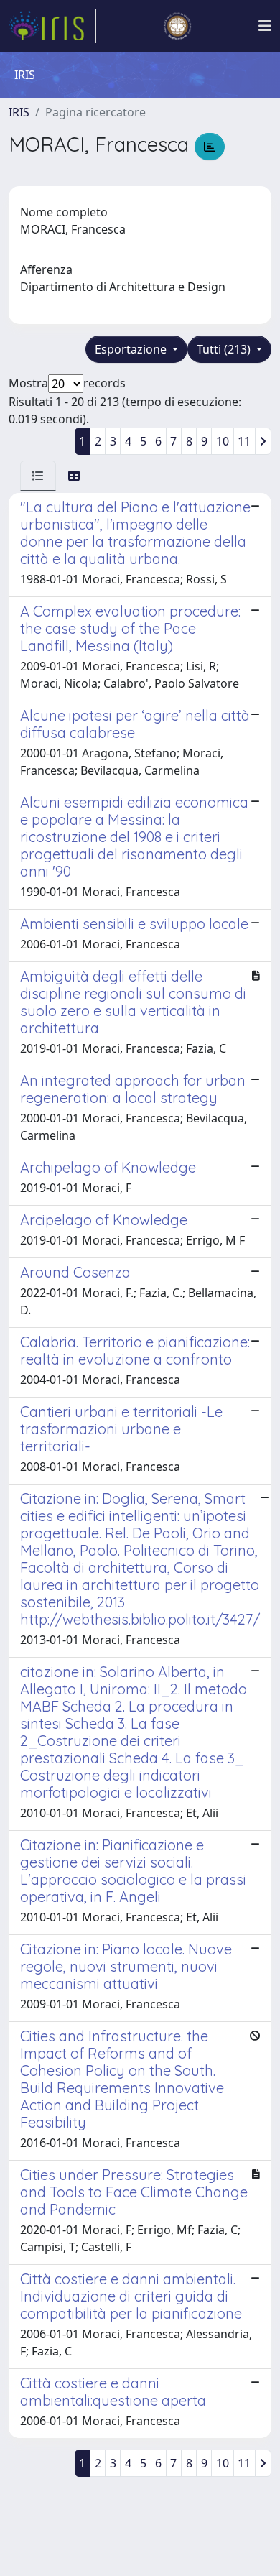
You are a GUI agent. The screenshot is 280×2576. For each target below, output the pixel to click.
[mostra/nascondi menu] (265, 26)
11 (244, 441)
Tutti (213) (225, 349)
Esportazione (132, 349)
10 (223, 441)
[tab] (38, 476)
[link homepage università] (177, 26)
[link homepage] (52, 26)
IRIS (19, 112)
